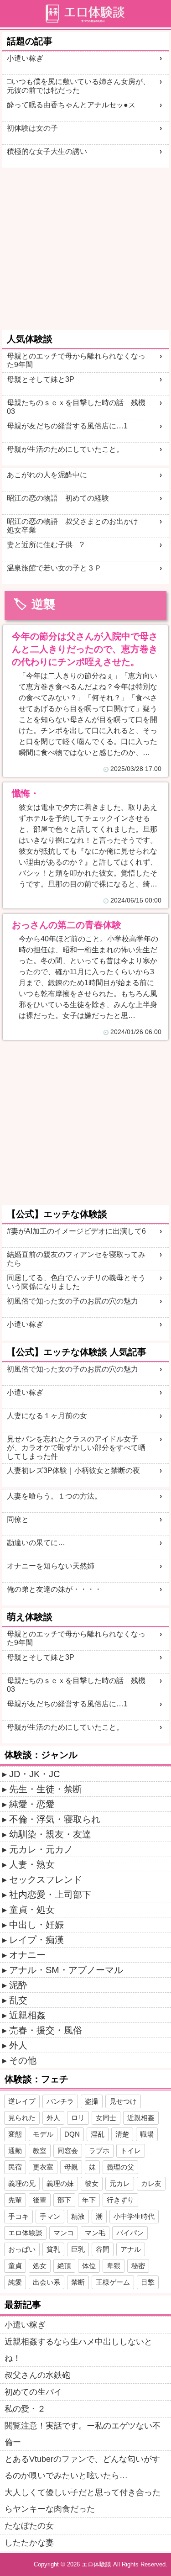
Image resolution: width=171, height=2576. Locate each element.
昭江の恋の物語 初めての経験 (58, 498)
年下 (89, 2200)
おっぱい (22, 2249)
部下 (64, 2200)
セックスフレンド (46, 1879)
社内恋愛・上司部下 (50, 1895)
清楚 (122, 2134)
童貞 (15, 2266)
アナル (131, 2249)
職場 (147, 2134)
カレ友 (151, 2183)
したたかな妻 (29, 2543)
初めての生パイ (33, 2392)
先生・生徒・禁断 (46, 1789)
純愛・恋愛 (32, 1804)
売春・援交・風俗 (46, 2030)
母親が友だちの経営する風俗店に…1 (67, 426)
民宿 (15, 2167)
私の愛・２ (25, 2409)
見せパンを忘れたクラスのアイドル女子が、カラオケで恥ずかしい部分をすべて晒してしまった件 (76, 1448)
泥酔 (18, 1985)
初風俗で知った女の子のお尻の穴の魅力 (73, 1301)
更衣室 (43, 2167)
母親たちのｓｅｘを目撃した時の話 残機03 (76, 407)
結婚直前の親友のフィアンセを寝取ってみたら (76, 1259)
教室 (40, 2151)
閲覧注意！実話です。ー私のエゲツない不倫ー (83, 2434)
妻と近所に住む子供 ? (45, 545)
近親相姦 (27, 2015)
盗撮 (92, 2101)
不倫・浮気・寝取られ (55, 1819)
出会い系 (47, 2282)
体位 (89, 2266)
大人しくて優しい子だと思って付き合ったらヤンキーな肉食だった (83, 2501)
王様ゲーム (113, 2282)
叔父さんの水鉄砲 (37, 2375)
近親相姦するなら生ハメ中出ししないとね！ (78, 2350)
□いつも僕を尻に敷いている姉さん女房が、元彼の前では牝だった (78, 86)
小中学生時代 (134, 2216)
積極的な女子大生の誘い (47, 151)
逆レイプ (22, 2101)
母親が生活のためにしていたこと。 (65, 449)
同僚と (18, 1519)
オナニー (27, 1955)
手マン (50, 2216)
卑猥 (114, 2266)
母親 (71, 2167)
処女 (40, 2266)
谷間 (103, 2249)
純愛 (15, 2282)
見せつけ (123, 2101)
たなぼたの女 (29, 2526)
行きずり (120, 2200)
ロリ (78, 2118)
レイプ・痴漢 (36, 1940)
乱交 (18, 2000)
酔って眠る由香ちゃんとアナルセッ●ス (71, 105)
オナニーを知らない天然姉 (51, 1566)
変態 (15, 2134)
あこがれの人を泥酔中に (47, 475)
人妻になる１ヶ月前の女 (47, 1416)
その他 (23, 2060)
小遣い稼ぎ (25, 58)
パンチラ (60, 2101)
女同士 (106, 2118)
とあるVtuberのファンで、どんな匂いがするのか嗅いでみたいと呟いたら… (82, 2467)
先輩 (15, 2200)
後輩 (40, 2200)
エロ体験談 (25, 2233)
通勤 (15, 2151)
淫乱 (98, 2134)
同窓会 (68, 2151)
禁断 (78, 2282)
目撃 (148, 2282)
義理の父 (120, 2167)
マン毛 (95, 2233)
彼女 (92, 2183)
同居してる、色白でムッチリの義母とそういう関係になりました (76, 1282)
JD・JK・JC (34, 1774)
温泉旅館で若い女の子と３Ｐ (54, 568)
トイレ (131, 2151)
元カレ (120, 2183)
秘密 (138, 2266)
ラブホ (99, 2151)
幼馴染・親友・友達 (50, 1834)
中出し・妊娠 (36, 1925)
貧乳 (53, 2249)
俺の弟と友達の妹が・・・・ (54, 1589)
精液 (78, 2216)
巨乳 (78, 2249)
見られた (22, 2118)
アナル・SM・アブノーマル (66, 1970)
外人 (18, 2045)
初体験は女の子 (32, 128)
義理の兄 (22, 2183)
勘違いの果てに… (36, 1543)
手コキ (18, 2216)
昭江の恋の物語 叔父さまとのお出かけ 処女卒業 (76, 526)
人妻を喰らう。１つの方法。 (54, 1496)
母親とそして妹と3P (41, 379)
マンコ (64, 2233)
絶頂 (64, 2266)
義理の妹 (60, 2183)
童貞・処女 (32, 1910)
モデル (43, 2134)
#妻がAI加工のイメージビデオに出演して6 (76, 1231)
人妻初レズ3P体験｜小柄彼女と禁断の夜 (73, 1470)
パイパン (130, 2233)
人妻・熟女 (32, 1864)
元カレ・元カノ (41, 1849)
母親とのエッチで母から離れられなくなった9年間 (76, 360)
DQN (72, 2134)
